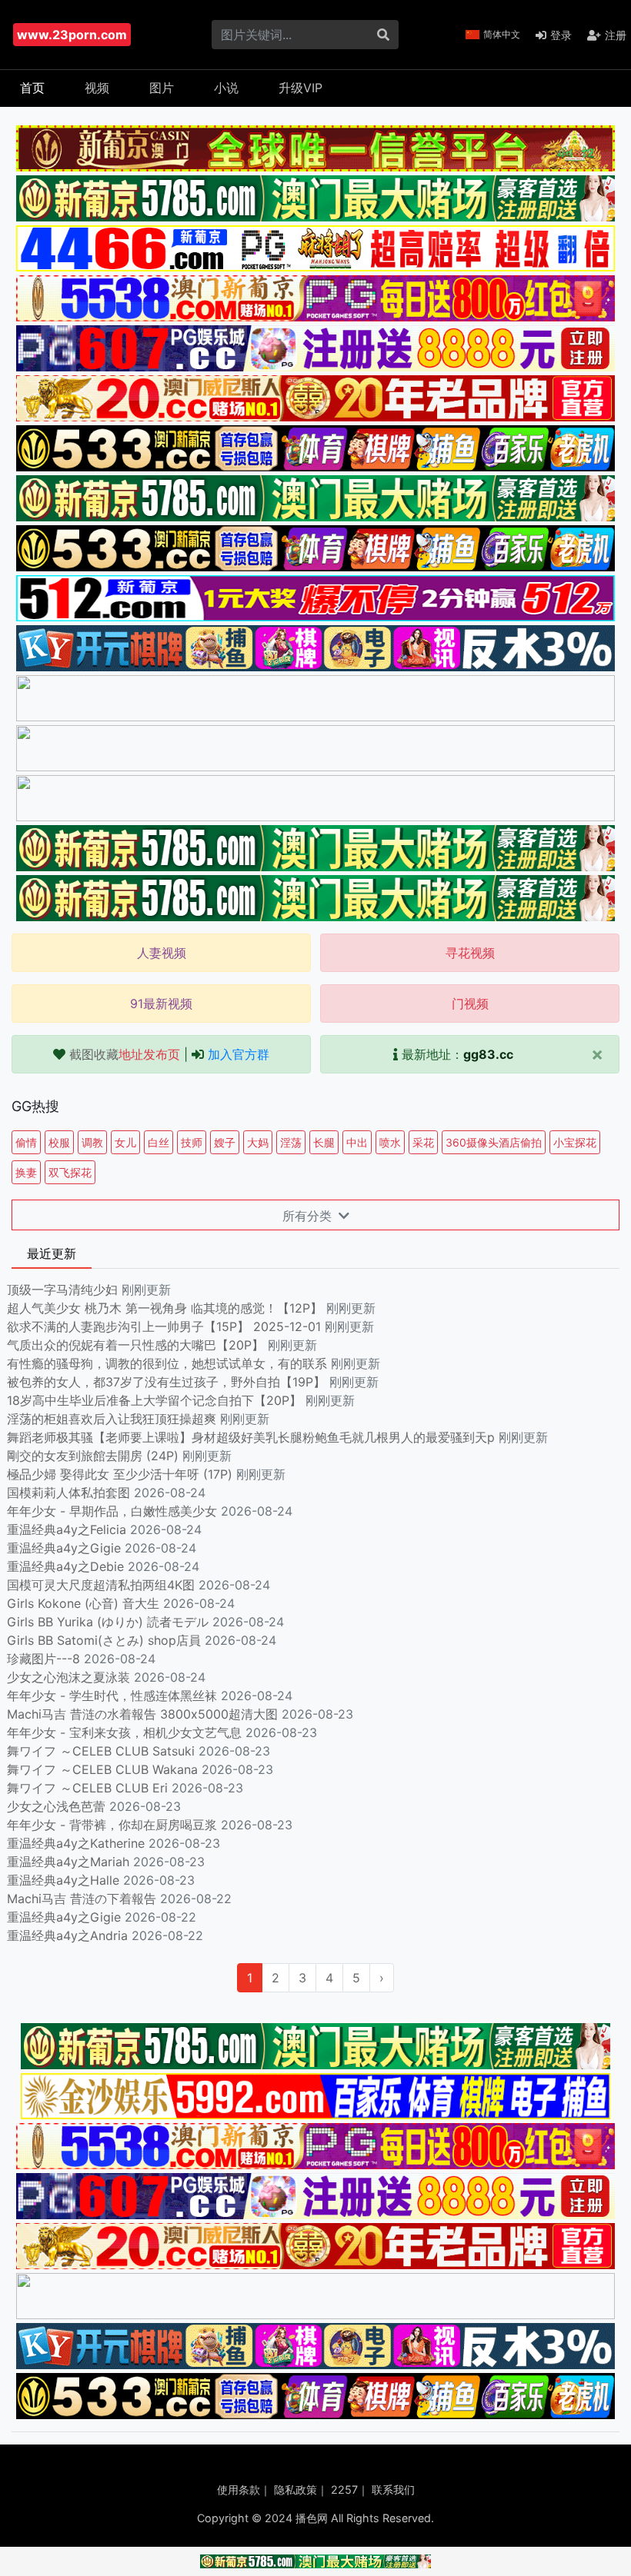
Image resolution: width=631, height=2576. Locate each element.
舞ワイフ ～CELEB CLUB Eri (87, 1788)
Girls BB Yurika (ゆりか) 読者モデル (108, 1622)
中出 (357, 1142)
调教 (92, 1142)
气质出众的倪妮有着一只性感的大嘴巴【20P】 (135, 1345)
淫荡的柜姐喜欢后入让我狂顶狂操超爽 (114, 1419)
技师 (192, 1142)
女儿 (125, 1142)
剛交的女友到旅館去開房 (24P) (95, 1456)
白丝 (159, 1142)
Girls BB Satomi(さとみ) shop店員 (104, 1640)
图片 (162, 88)
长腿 (324, 1142)
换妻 (26, 1172)
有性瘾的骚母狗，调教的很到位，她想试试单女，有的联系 (169, 1363)
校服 (59, 1142)
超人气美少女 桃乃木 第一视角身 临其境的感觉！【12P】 (167, 1308)
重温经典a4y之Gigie (64, 1548)
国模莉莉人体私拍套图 (68, 1493)
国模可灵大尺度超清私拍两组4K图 (101, 1585)
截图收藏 (125, 1054)
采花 (423, 1142)
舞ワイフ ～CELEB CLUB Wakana (102, 1769)
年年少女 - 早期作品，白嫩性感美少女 (112, 1511)
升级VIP (300, 88)
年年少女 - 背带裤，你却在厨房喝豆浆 (112, 1825)
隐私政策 (295, 2489)
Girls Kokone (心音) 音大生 (83, 1603)
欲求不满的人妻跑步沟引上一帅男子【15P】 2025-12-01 (164, 1326)
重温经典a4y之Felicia (67, 1529)
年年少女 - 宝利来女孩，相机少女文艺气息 (124, 1732)
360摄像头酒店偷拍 (494, 1142)
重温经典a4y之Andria (67, 1935)
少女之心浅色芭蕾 (56, 1806)
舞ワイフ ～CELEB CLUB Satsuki (101, 1751)
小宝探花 (575, 1142)
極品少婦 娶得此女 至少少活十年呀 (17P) (120, 1474)
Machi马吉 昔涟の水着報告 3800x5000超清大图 (142, 1714)
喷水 (390, 1142)
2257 (344, 2489)
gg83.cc (488, 1054)
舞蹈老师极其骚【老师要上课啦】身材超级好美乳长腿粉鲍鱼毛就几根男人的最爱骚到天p (253, 1437)
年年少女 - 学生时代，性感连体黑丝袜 (112, 1696)
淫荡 (291, 1142)
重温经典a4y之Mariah (68, 1862)
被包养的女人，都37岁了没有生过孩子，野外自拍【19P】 (168, 1382)
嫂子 (225, 1142)
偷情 (26, 1142)
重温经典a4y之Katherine (76, 1843)
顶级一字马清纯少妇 (62, 1290)
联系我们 (393, 2489)
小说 (226, 88)
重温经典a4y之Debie (65, 1566)
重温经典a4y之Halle (63, 1880)
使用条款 (239, 2489)
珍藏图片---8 (43, 1659)
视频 (97, 88)
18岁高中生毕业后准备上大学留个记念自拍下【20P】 (156, 1400)
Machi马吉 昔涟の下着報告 (82, 1899)
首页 (32, 88)
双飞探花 (70, 1172)
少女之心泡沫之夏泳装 (68, 1677)
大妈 (258, 1142)
